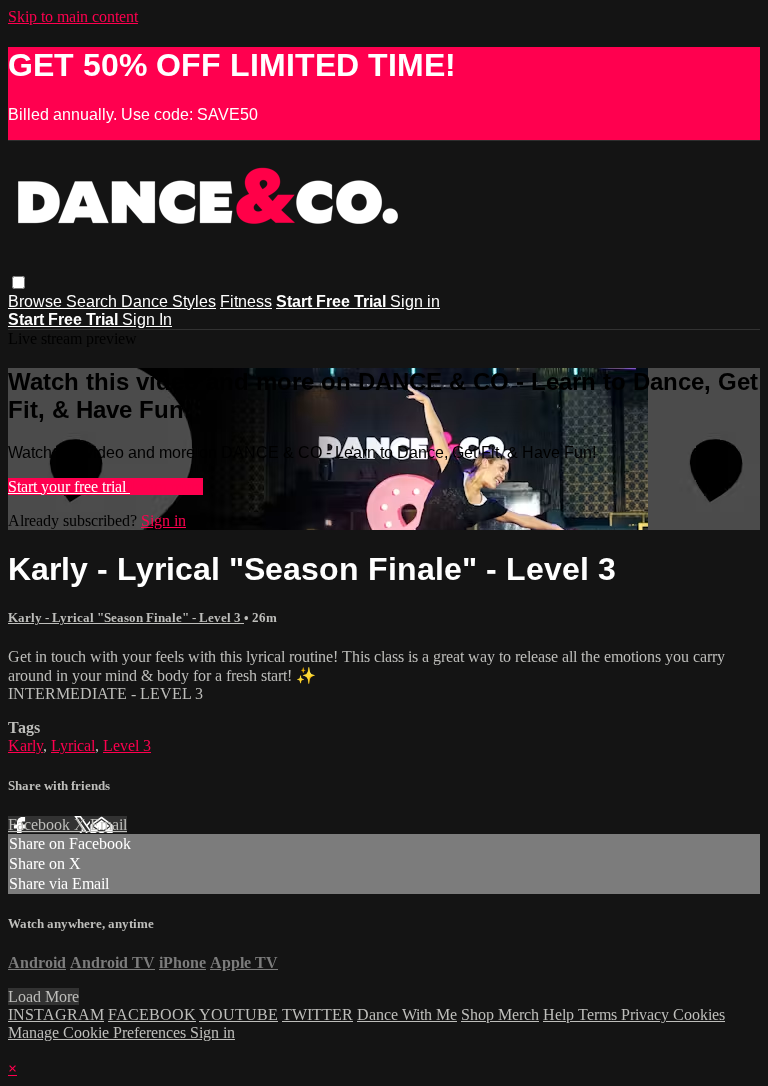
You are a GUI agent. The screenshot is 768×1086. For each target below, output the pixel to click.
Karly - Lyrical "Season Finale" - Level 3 (126, 617)
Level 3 (127, 745)
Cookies (699, 1014)
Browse (37, 301)
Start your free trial (69, 486)
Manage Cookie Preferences (99, 1032)
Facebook (41, 824)
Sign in (415, 301)
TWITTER (317, 1014)
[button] (18, 282)
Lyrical (73, 745)
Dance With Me (407, 1014)
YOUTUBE (238, 1014)
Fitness (246, 301)
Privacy (647, 1014)
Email (108, 824)
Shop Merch (500, 1014)
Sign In (147, 319)
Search (93, 301)
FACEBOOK (152, 1014)
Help (560, 1014)
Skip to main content (73, 16)
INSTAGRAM (56, 1014)
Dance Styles (168, 301)
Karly (25, 745)
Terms (599, 1014)
